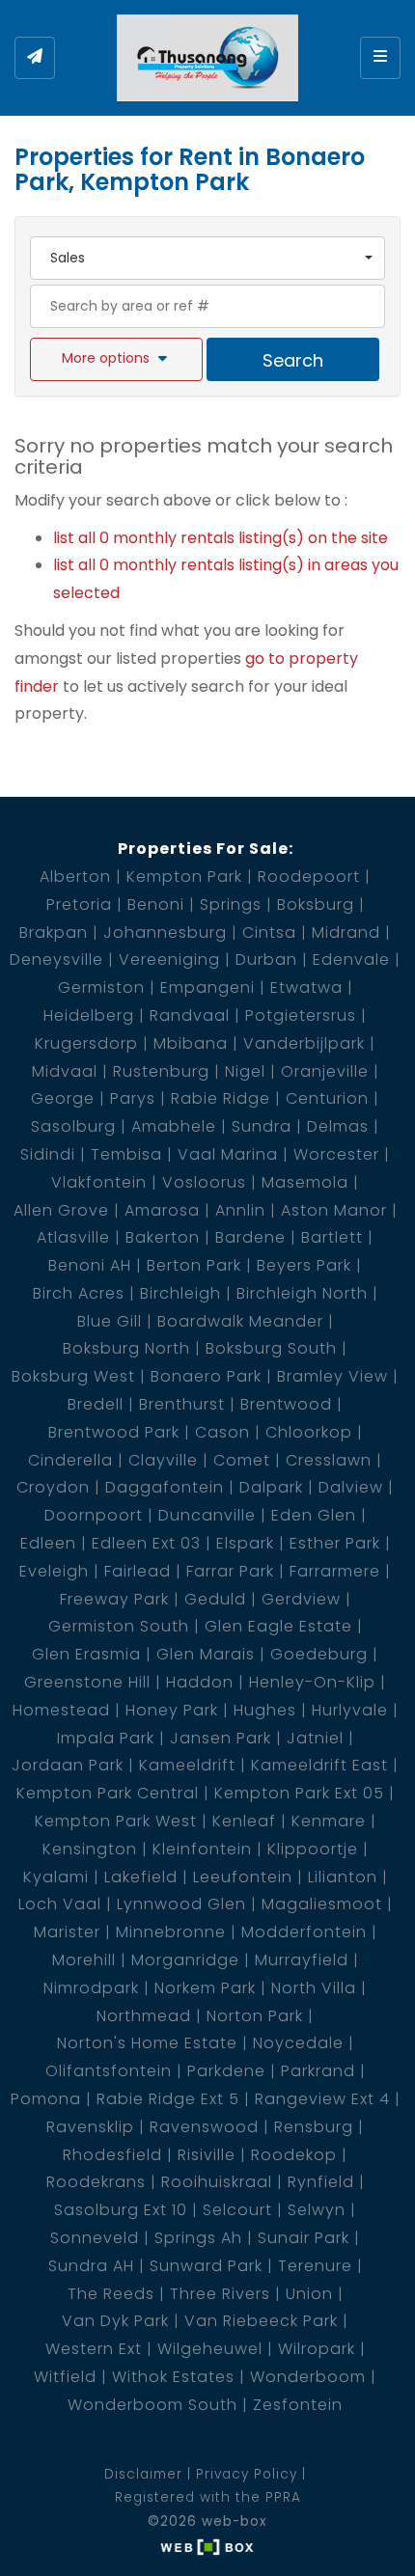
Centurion (327, 1098)
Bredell (96, 1404)
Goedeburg (319, 1654)
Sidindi (48, 1154)
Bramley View (332, 1376)
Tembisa (126, 1154)
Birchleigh (180, 1293)
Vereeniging (169, 959)
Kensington (90, 1849)
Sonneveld (95, 2238)
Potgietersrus (301, 1015)
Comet (242, 1460)
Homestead (61, 1710)
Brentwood (286, 1404)
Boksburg (316, 904)
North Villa (314, 1988)
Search (293, 360)
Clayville (163, 1460)
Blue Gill (110, 1321)
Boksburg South (271, 1348)
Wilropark (317, 2349)
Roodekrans (96, 2182)
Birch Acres (79, 1293)
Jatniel (315, 1738)
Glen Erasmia (86, 1654)
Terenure (315, 2266)
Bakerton (163, 1237)
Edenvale (351, 959)
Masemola (305, 1182)
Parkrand (318, 2071)
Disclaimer (143, 2474)
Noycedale (298, 2043)
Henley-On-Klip (312, 1682)
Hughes (265, 1710)
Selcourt (237, 2210)
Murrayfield (302, 1960)
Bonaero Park (206, 1376)
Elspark (245, 1543)
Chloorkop (309, 1432)
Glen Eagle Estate (278, 1626)
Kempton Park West (116, 1821)
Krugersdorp (86, 1043)
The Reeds (111, 2294)
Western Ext (94, 2349)
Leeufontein (243, 1877)
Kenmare (329, 1821)
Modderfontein (304, 1932)
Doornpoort (94, 1515)
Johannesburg (165, 932)
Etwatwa (306, 987)
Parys (133, 1098)
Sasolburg (73, 1126)
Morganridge (185, 1960)
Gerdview (301, 1599)
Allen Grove (61, 1210)
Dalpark (271, 1487)
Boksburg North (126, 1348)
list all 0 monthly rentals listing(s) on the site (221, 538)
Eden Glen (314, 1515)
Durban (266, 959)
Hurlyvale (350, 1710)
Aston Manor (334, 1210)
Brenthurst (182, 1404)
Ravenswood (204, 2127)
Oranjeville (325, 1071)
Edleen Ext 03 (146, 1543)
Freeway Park (114, 1599)
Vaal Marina (228, 1154)
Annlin (240, 1210)
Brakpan (54, 932)
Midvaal (65, 1071)
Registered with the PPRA (208, 2497)
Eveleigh (54, 1571)
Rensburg (314, 2127)
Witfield (65, 2377)
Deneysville (56, 959)
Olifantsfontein (109, 2071)
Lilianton (343, 1877)
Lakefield (141, 1877)
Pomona (46, 2099)
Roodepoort (309, 877)
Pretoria (79, 904)
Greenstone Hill (87, 1682)
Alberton (75, 877)
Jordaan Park (68, 1765)
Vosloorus (204, 1182)
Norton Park (255, 2016)
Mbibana (191, 1043)
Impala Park (106, 1738)
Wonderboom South (152, 2405)
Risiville (207, 2155)
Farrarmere (335, 1571)
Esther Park (335, 1543)
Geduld (215, 1599)
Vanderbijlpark (304, 1043)
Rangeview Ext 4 (322, 2099)
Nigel (245, 1071)
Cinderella (70, 1460)
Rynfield (321, 2182)
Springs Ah (198, 2238)
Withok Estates (173, 2377)
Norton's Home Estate (147, 2043)
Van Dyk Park (115, 2321)
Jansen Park (221, 1738)
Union (309, 2294)
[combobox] (207, 258)
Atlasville (73, 1237)
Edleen (48, 1543)
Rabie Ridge (221, 1098)
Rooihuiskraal (217, 2182)
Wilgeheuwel (210, 2349)
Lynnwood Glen (181, 1904)
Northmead (144, 2016)
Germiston (101, 987)
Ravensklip (90, 2127)
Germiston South (119, 1626)
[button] (116, 359)
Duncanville (207, 1515)
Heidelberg (89, 1015)
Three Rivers (220, 2294)
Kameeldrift (187, 1765)
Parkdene (226, 2071)
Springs (231, 904)
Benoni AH (90, 1265)
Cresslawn (329, 1460)
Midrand (346, 932)
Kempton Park (184, 877)
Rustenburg (161, 1071)
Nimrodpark (91, 1988)
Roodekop (294, 2155)
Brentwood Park (114, 1432)
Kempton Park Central (108, 1793)
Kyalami (56, 1877)
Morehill (84, 1960)
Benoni (156, 904)
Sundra (262, 1126)
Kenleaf (244, 1821)
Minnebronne (171, 1932)
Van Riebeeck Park (261, 2321)
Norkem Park (205, 1988)
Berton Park (194, 1265)
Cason (222, 1432)
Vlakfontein (99, 1182)
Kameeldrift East (319, 1765)
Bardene (250, 1237)
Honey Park (172, 1710)
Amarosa (162, 1210)
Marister (67, 1932)
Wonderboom (308, 2377)
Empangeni (207, 987)
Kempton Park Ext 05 (299, 1793)
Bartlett (332, 1237)
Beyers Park (304, 1265)
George (63, 1098)
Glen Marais (206, 1654)
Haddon (200, 1682)
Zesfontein (298, 2405)
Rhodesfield (112, 2155)
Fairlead (138, 1571)
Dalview (351, 1487)
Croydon (53, 1487)
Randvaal (190, 1015)
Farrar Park (230, 1571)
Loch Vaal (60, 1904)
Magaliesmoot (322, 1904)
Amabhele (174, 1126)
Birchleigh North (302, 1293)
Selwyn (317, 2210)
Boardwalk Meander (240, 1321)
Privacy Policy (247, 2474)
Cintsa (269, 932)
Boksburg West (73, 1376)
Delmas (338, 1126)
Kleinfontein (202, 1849)
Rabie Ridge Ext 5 (168, 2099)
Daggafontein (165, 1487)
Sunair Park (304, 2238)
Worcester (336, 1154)
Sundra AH (91, 2266)
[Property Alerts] (35, 58)
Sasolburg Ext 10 (121, 2210)
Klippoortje (313, 1849)
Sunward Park (206, 2266)
